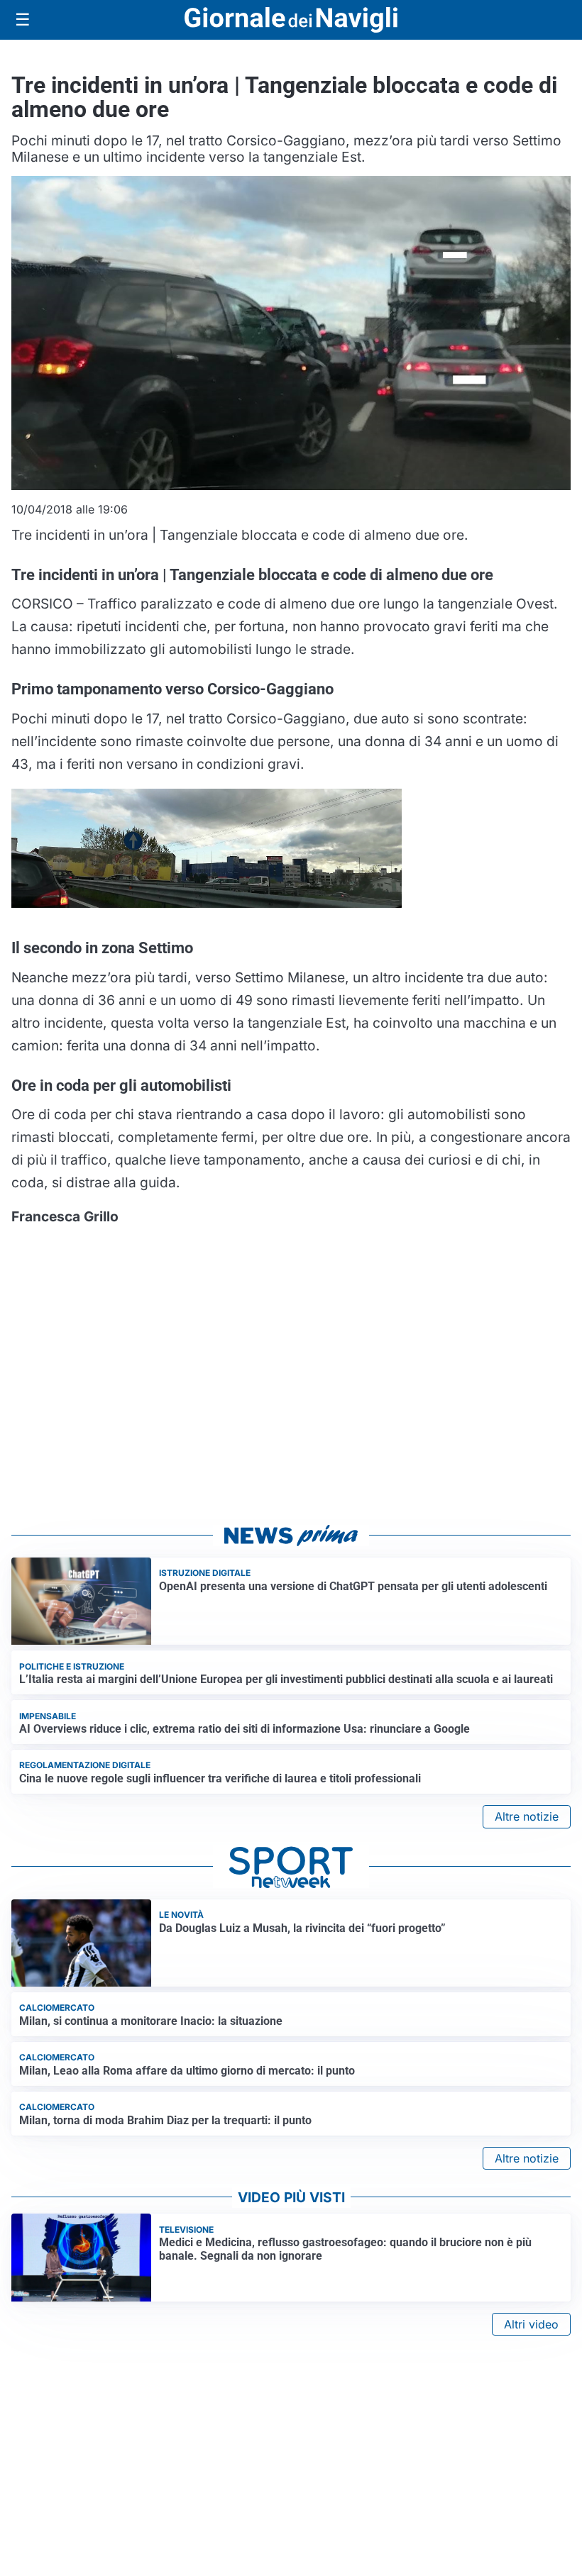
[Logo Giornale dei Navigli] (291, 20)
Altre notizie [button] (527, 1816)
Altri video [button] (531, 2324)
